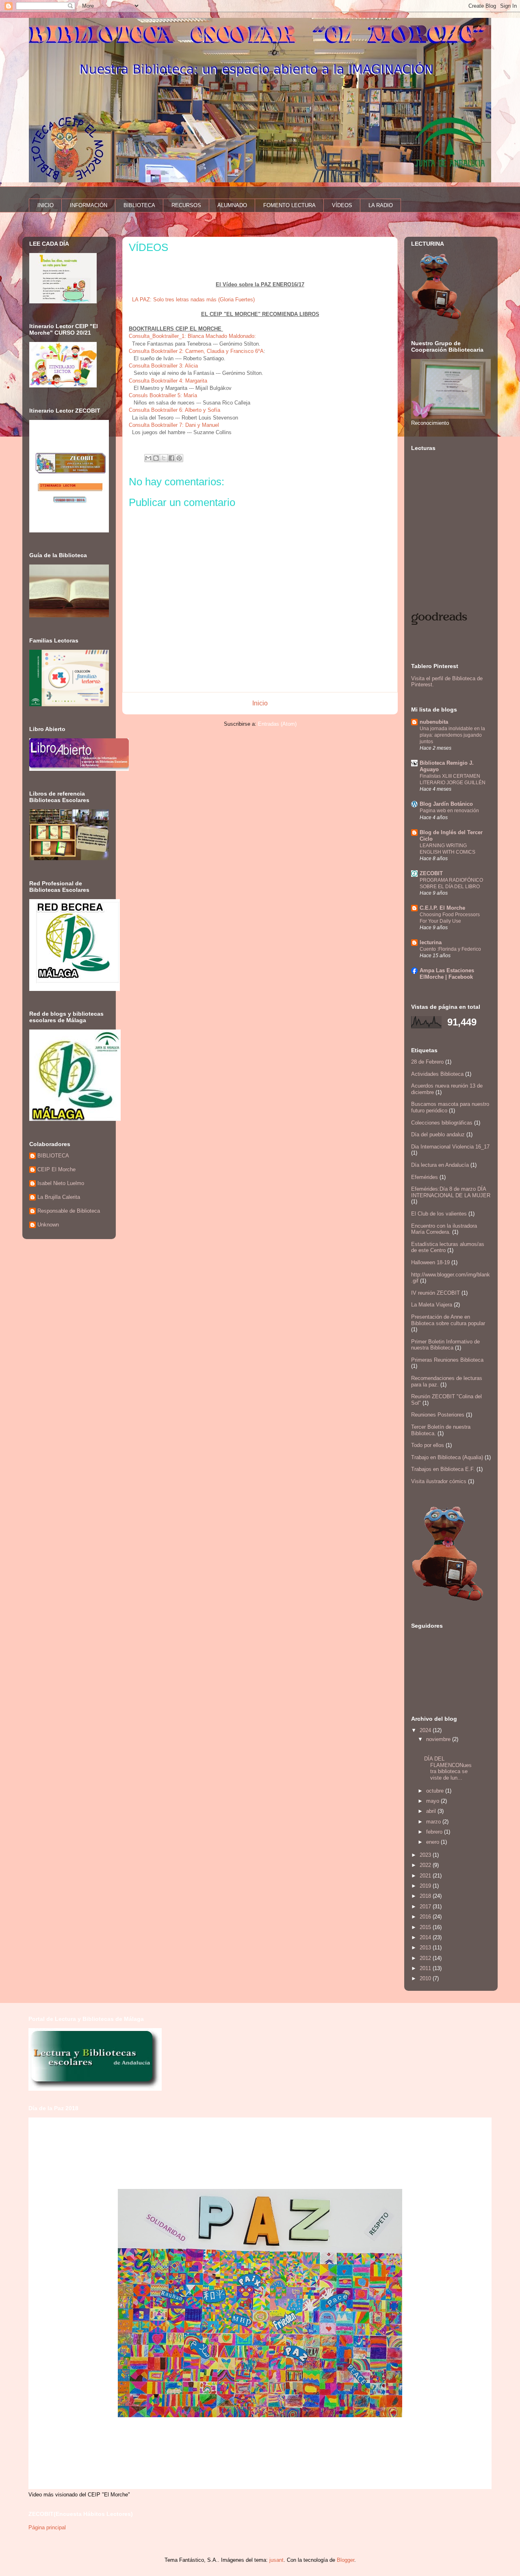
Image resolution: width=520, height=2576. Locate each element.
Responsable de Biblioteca (69, 1211)
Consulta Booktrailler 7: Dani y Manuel (174, 425)
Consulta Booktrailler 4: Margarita (168, 381)
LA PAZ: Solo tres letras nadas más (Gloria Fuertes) (193, 300)
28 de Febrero (427, 1062)
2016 (426, 1917)
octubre (436, 1791)
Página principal (47, 2527)
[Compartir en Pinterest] (179, 458)
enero (433, 1842)
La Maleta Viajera (432, 1305)
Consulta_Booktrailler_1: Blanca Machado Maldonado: (193, 336)
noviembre (439, 1739)
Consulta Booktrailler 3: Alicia (164, 366)
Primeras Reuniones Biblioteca (447, 1360)
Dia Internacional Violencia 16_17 (450, 1147)
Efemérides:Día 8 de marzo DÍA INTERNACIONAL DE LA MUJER (451, 1192)
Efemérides (425, 1177)
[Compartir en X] (164, 458)
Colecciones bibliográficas (442, 1123)
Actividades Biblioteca (437, 1074)
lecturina (431, 942)
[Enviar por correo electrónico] (148, 458)
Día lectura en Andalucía (440, 1165)
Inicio (260, 703)
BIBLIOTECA (139, 205)
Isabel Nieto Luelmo (61, 1183)
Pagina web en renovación (449, 811)
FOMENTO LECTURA (289, 205)
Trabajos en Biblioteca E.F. (443, 1469)
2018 (426, 1896)
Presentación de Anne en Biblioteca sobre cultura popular (448, 1320)
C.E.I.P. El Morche (442, 908)
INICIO (45, 205)
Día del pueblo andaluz (438, 1134)
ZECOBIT (431, 873)
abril (432, 1811)
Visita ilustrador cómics (439, 1481)
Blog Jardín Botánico (446, 804)
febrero (435, 1832)
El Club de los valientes (439, 1214)
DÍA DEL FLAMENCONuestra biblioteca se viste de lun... (448, 1768)
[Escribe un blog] (156, 458)
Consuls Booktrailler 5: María (163, 395)
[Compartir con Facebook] (171, 458)
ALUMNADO (232, 205)
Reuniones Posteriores (438, 1415)
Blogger (346, 2560)
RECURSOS (186, 205)
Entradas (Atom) (277, 724)
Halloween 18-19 (430, 1262)
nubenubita (434, 722)
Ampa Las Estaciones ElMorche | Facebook (447, 974)
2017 (426, 1907)
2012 (426, 1958)
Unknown (48, 1225)
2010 (426, 1978)
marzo (434, 1822)
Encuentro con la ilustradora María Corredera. (444, 1229)
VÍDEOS (342, 205)
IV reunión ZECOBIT (435, 1293)
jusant (276, 2560)
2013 (426, 1948)
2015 (426, 1927)
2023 (426, 1855)
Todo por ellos (428, 1445)
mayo (433, 1801)
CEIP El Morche (56, 1169)
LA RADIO (381, 205)
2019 (426, 1886)
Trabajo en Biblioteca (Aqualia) (447, 1457)
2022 (426, 1865)
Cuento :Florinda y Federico (450, 949)
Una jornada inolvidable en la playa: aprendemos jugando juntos (452, 735)
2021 (426, 1876)
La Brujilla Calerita (59, 1197)
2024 (426, 1730)
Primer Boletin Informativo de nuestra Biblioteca (445, 1345)
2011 (426, 1968)
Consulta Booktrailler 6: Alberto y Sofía (174, 410)
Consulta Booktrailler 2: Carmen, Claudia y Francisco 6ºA (196, 351)
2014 (426, 1937)
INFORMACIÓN (89, 205)
